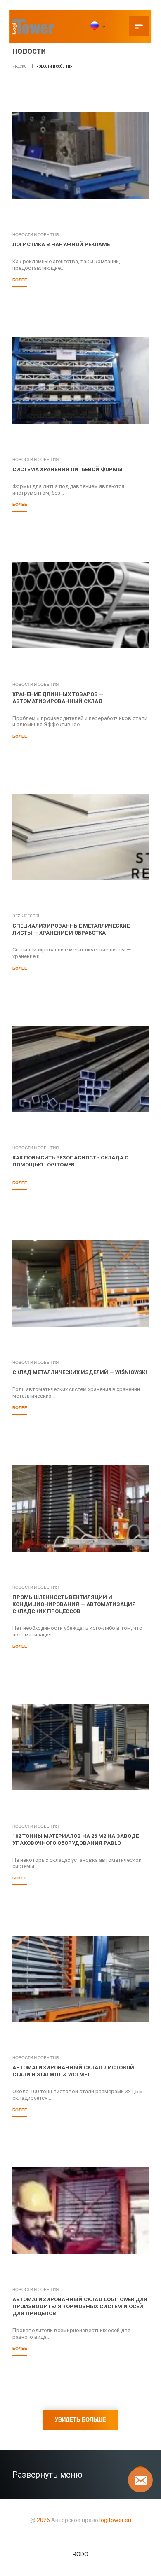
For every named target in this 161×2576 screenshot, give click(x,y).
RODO (80, 2554)
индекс (19, 66)
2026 (43, 2520)
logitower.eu (115, 2520)
